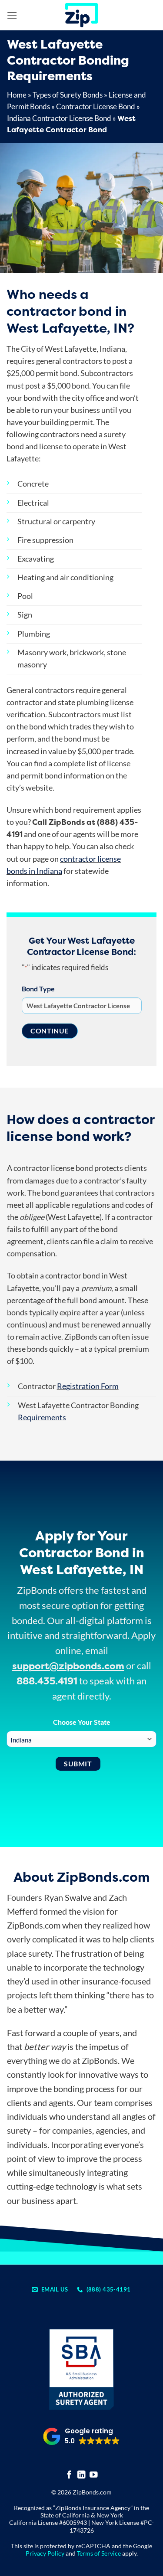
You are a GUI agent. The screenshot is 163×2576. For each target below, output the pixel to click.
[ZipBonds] (82, 15)
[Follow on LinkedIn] (81, 2475)
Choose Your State (82, 1722)
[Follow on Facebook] (69, 2475)
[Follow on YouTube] (94, 2475)
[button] (12, 15)
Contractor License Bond (96, 106)
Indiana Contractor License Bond (59, 118)
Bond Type (38, 989)
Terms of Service (99, 2553)
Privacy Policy (45, 2553)
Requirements (42, 1417)
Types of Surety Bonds (68, 95)
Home (17, 95)
